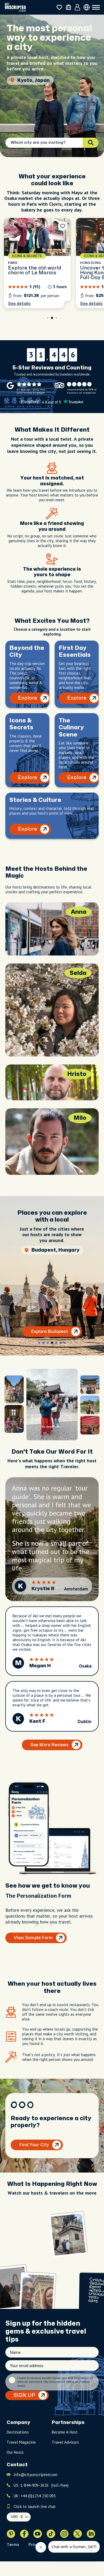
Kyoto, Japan (33, 80)
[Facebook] (24, 2534)
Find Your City (34, 2145)
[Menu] (96, 7)
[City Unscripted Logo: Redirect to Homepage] (15, 7)
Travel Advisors (65, 2442)
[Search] (91, 143)
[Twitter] (78, 2534)
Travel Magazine (21, 2442)
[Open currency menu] (87, 7)
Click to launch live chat (35, 2506)
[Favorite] (63, 226)
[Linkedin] (91, 2534)
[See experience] (37, 263)
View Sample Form (33, 1938)
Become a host (65, 2432)
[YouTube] (38, 2534)
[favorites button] (59, 7)
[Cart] (68, 7)
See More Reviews (49, 1745)
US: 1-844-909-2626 (41, 2485)
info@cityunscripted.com (35, 2475)
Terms (13, 2545)
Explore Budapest (49, 1332)
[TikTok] (51, 2534)
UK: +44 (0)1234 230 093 (35, 2496)
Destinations (18, 2432)
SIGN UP (24, 2395)
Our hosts (15, 2452)
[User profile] (77, 7)
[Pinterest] (11, 2534)
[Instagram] (64, 2534)
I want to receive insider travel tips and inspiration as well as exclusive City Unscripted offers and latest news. (55, 2382)
